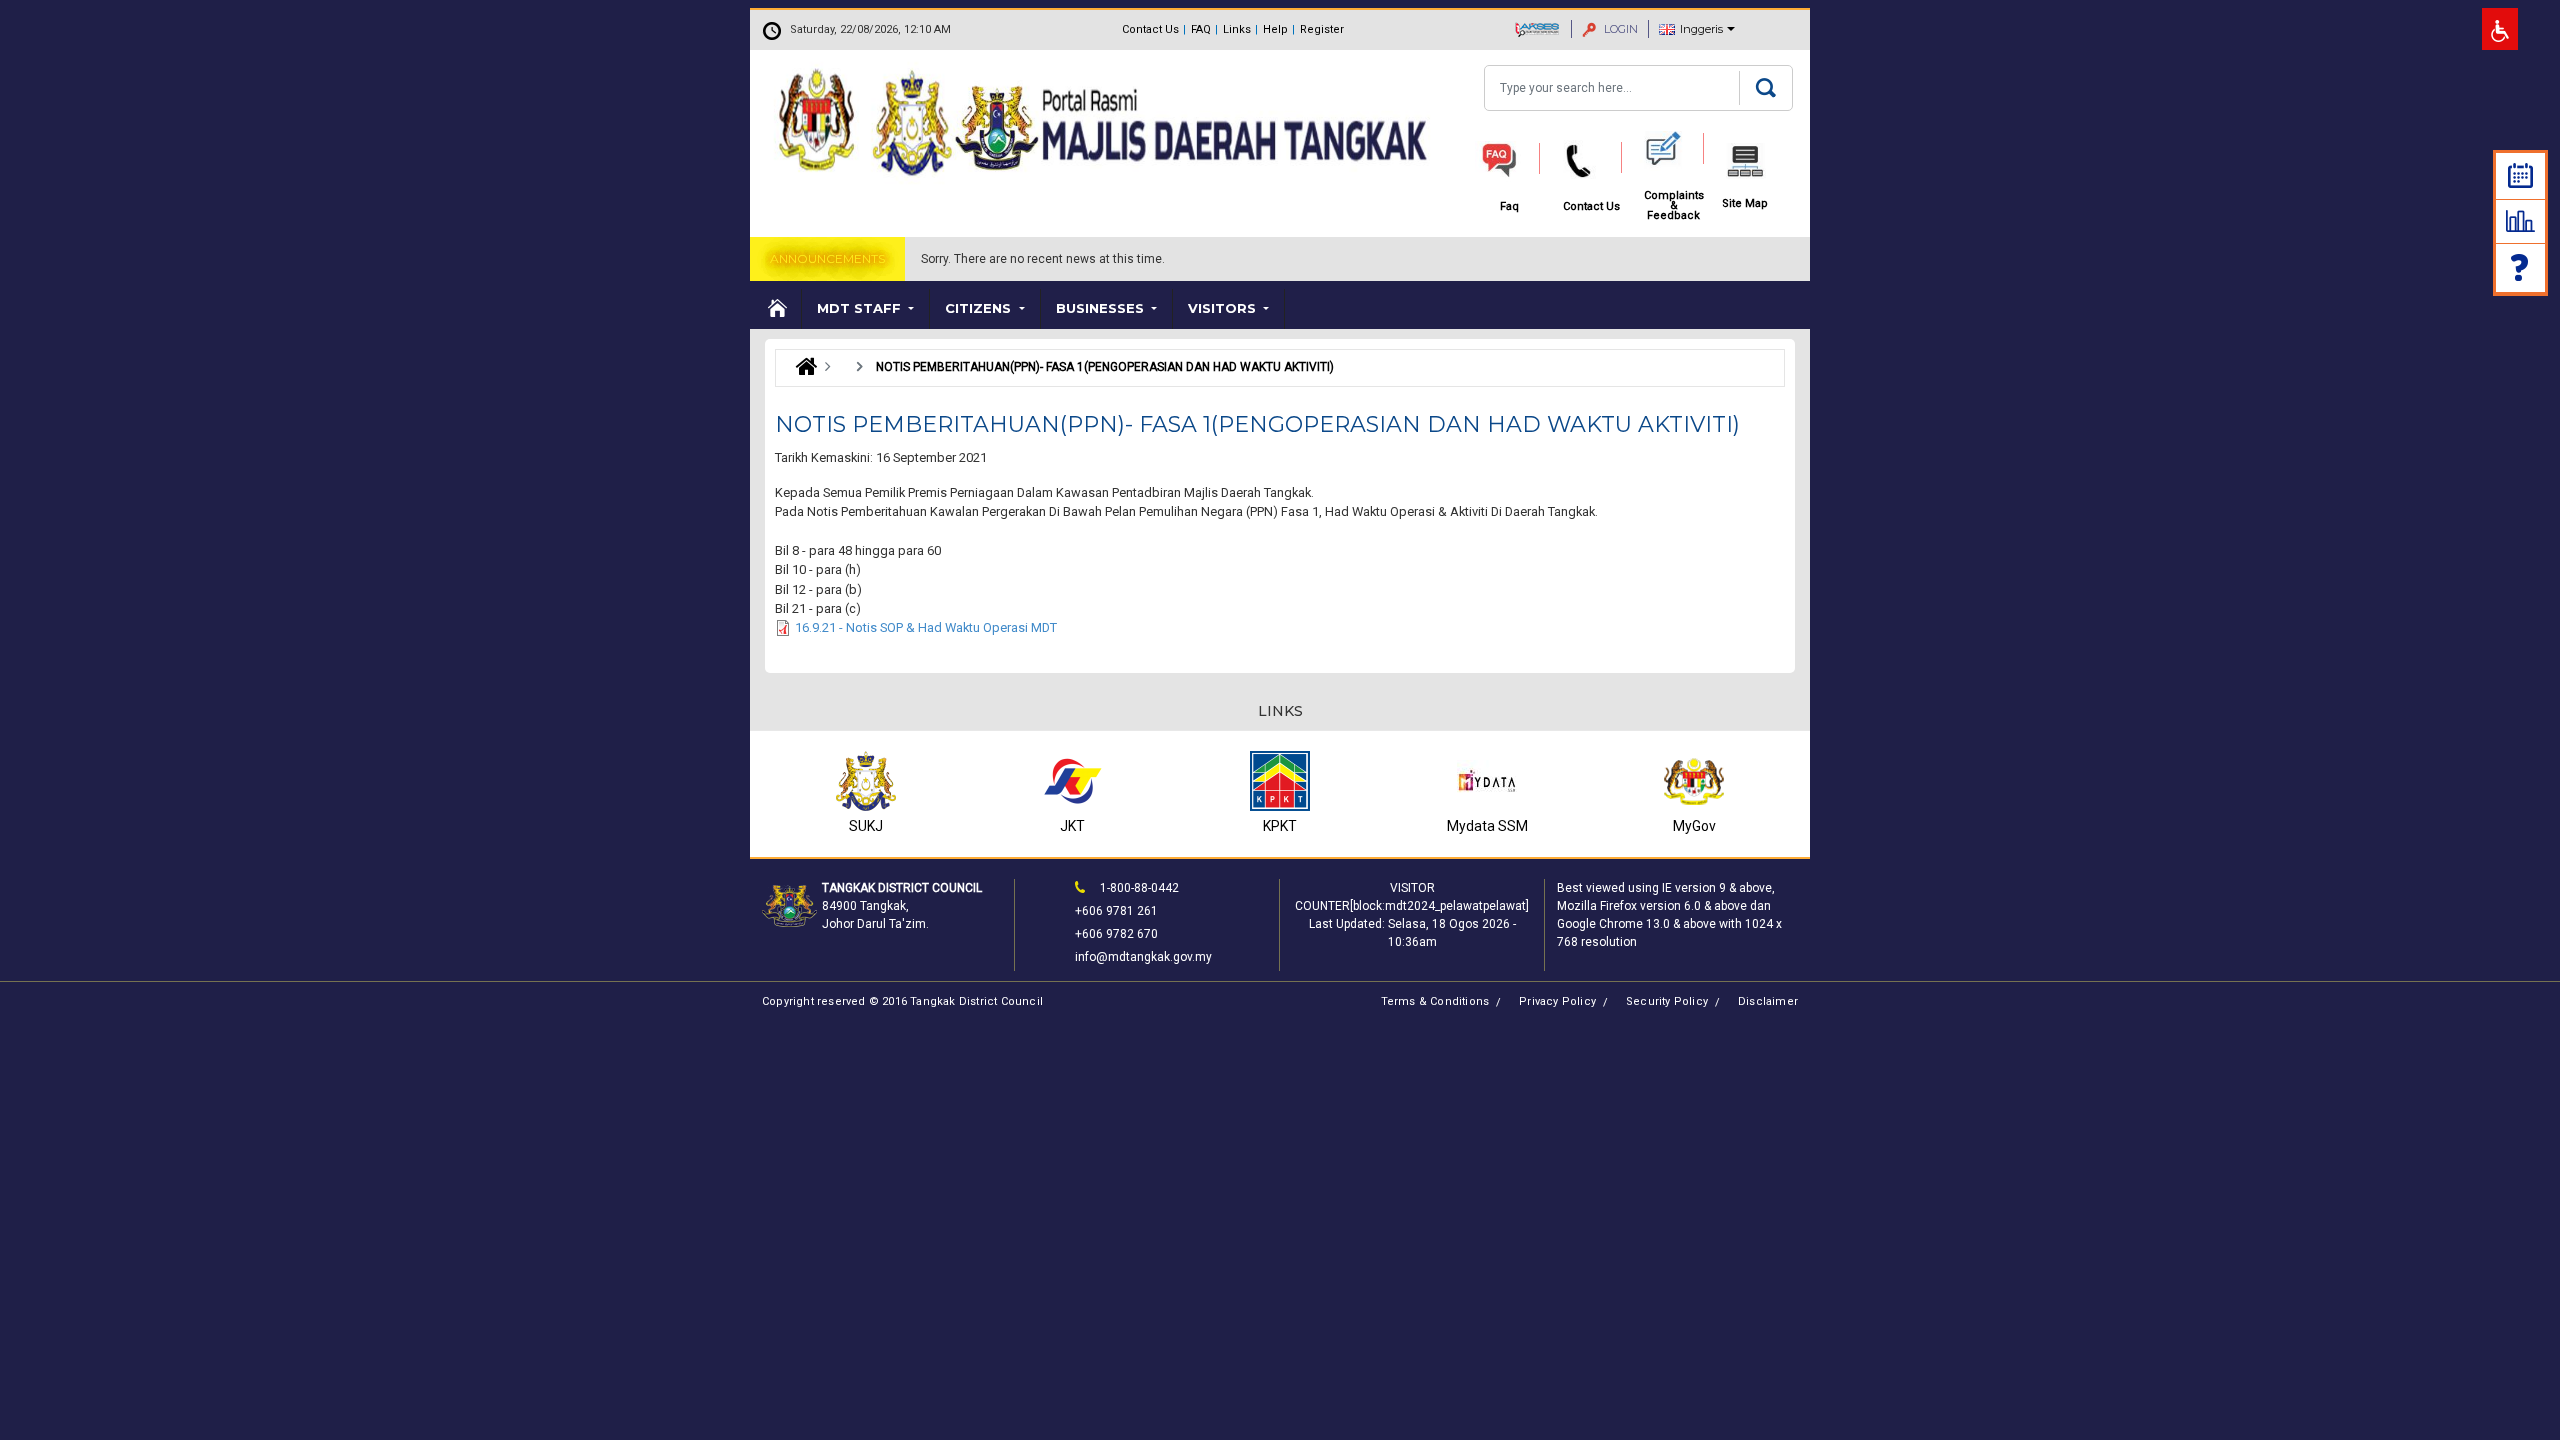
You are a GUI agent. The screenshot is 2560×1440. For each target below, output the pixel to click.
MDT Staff (861, 308)
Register (1322, 29)
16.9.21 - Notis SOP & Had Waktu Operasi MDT (926, 627)
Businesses (1102, 308)
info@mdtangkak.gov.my (1143, 957)
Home (776, 309)
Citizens (980, 308)
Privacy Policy (1557, 1001)
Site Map (1745, 204)
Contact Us (1150, 29)
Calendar (2520, 175)
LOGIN (1619, 29)
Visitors (1224, 308)
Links (1237, 29)
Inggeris (1701, 29)
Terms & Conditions (1435, 1001)
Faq (2521, 267)
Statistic (2520, 221)
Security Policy (1667, 1001)
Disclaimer (1768, 1001)
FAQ (1201, 29)
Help (1275, 29)
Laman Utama (801, 367)
